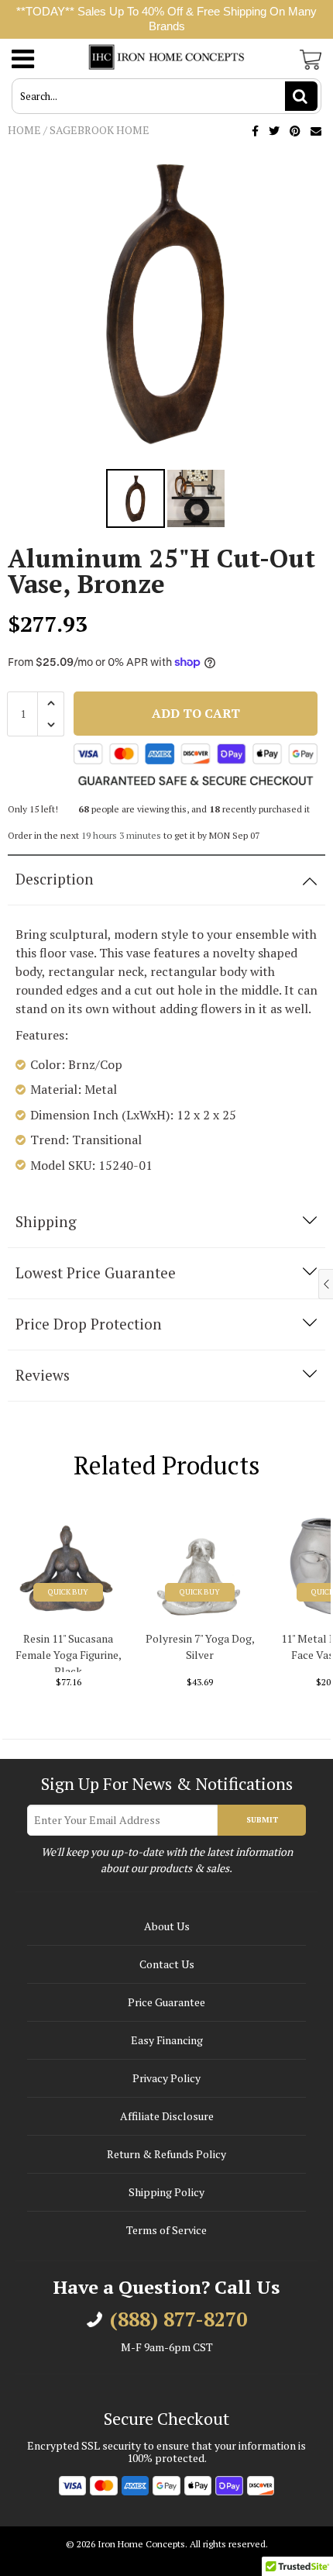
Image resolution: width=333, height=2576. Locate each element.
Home (24, 130)
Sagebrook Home (100, 130)
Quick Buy (68, 1592)
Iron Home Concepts (141, 2544)
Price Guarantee (166, 2002)
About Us (167, 1926)
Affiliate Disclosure (167, 2116)
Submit (262, 1820)
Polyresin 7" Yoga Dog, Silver (200, 1647)
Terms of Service (166, 2230)
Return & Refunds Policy (166, 2154)
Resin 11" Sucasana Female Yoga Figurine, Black (69, 1652)
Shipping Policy (166, 2192)
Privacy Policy (166, 2078)
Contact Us (167, 1964)
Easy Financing (167, 2040)
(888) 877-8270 (179, 2319)
